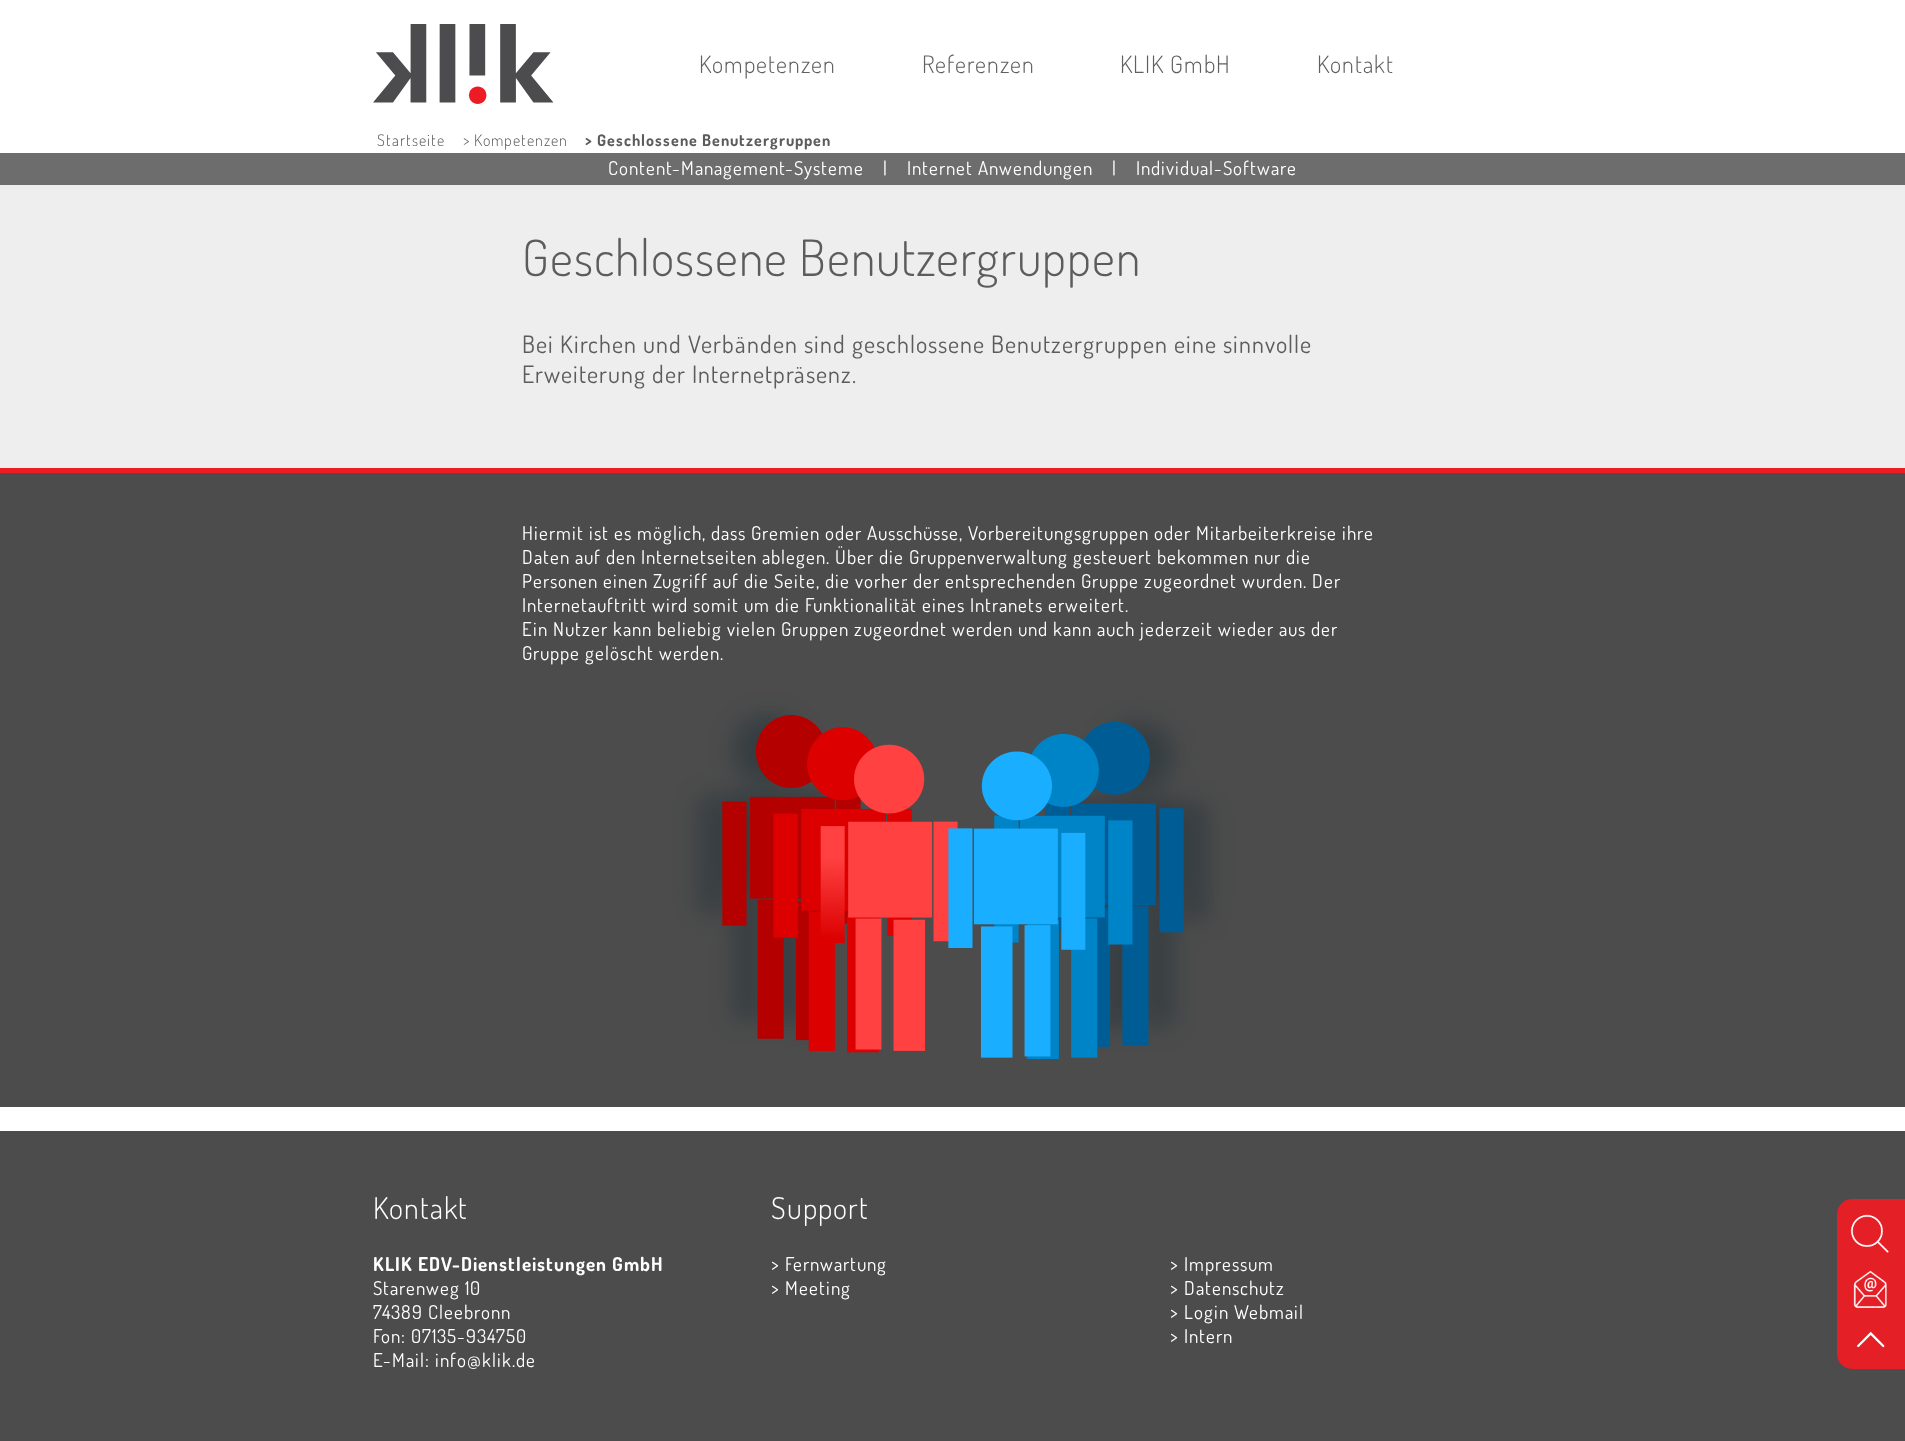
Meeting (818, 1287)
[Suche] (1871, 1233)
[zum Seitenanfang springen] (1871, 1342)
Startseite (411, 140)
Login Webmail (1244, 1311)
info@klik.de (485, 1359)
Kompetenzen (767, 63)
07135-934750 (469, 1335)
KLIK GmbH (1175, 63)
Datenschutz (1234, 1287)
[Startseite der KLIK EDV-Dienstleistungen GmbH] (464, 25)
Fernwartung (836, 1263)
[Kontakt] (1871, 1287)
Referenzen (978, 63)
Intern (1208, 1335)
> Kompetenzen (515, 140)
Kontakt (1355, 63)
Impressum (1229, 1263)
